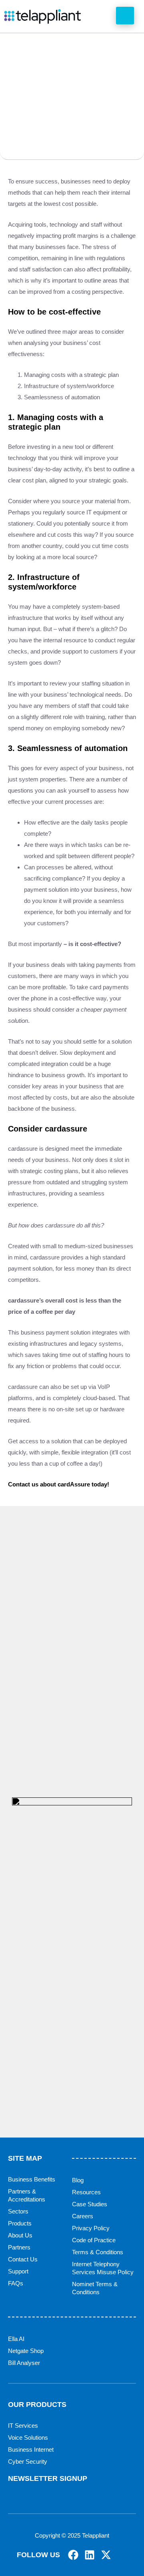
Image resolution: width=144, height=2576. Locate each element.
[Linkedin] (90, 2555)
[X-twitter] (106, 2555)
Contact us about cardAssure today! (59, 1484)
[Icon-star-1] (122, 2555)
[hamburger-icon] (125, 16)
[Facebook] (73, 2555)
